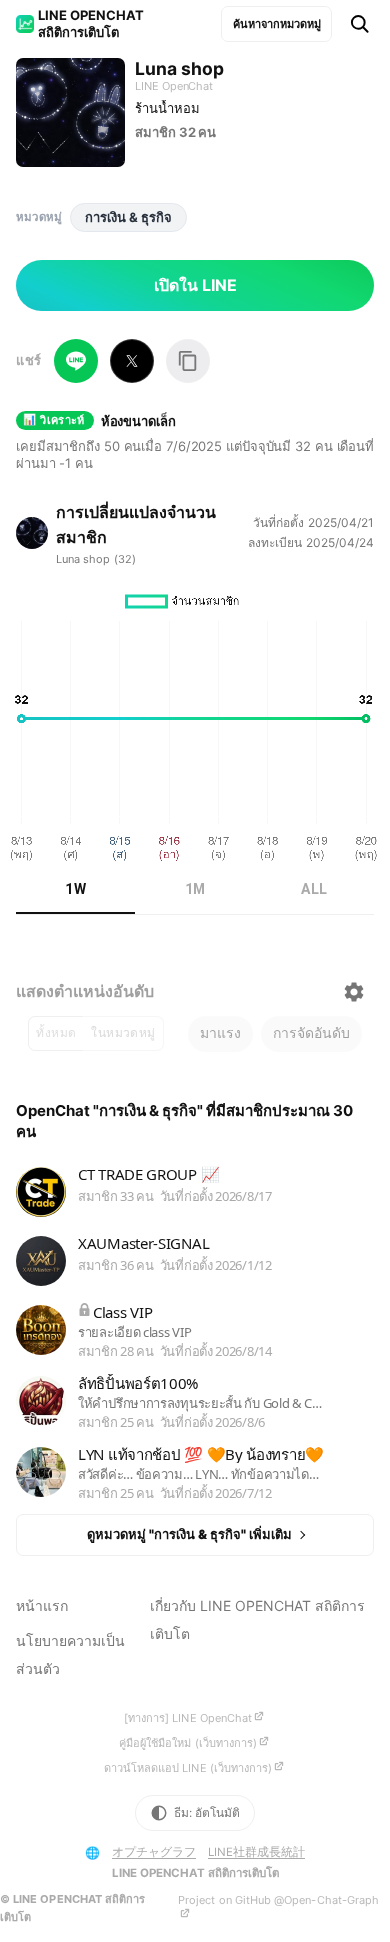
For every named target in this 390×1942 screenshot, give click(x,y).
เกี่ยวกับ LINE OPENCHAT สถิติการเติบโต (257, 1619)
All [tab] (314, 889)
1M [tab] (195, 889)
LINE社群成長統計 (256, 1852)
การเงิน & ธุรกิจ (128, 217)
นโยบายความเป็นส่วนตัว (70, 1654)
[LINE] (76, 361)
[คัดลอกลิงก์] (188, 361)
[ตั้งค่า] (354, 992)
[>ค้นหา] (360, 24)
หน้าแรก (42, 1605)
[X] (132, 361)
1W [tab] (75, 889)
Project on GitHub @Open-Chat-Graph (278, 1900)
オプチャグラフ (154, 1852)
